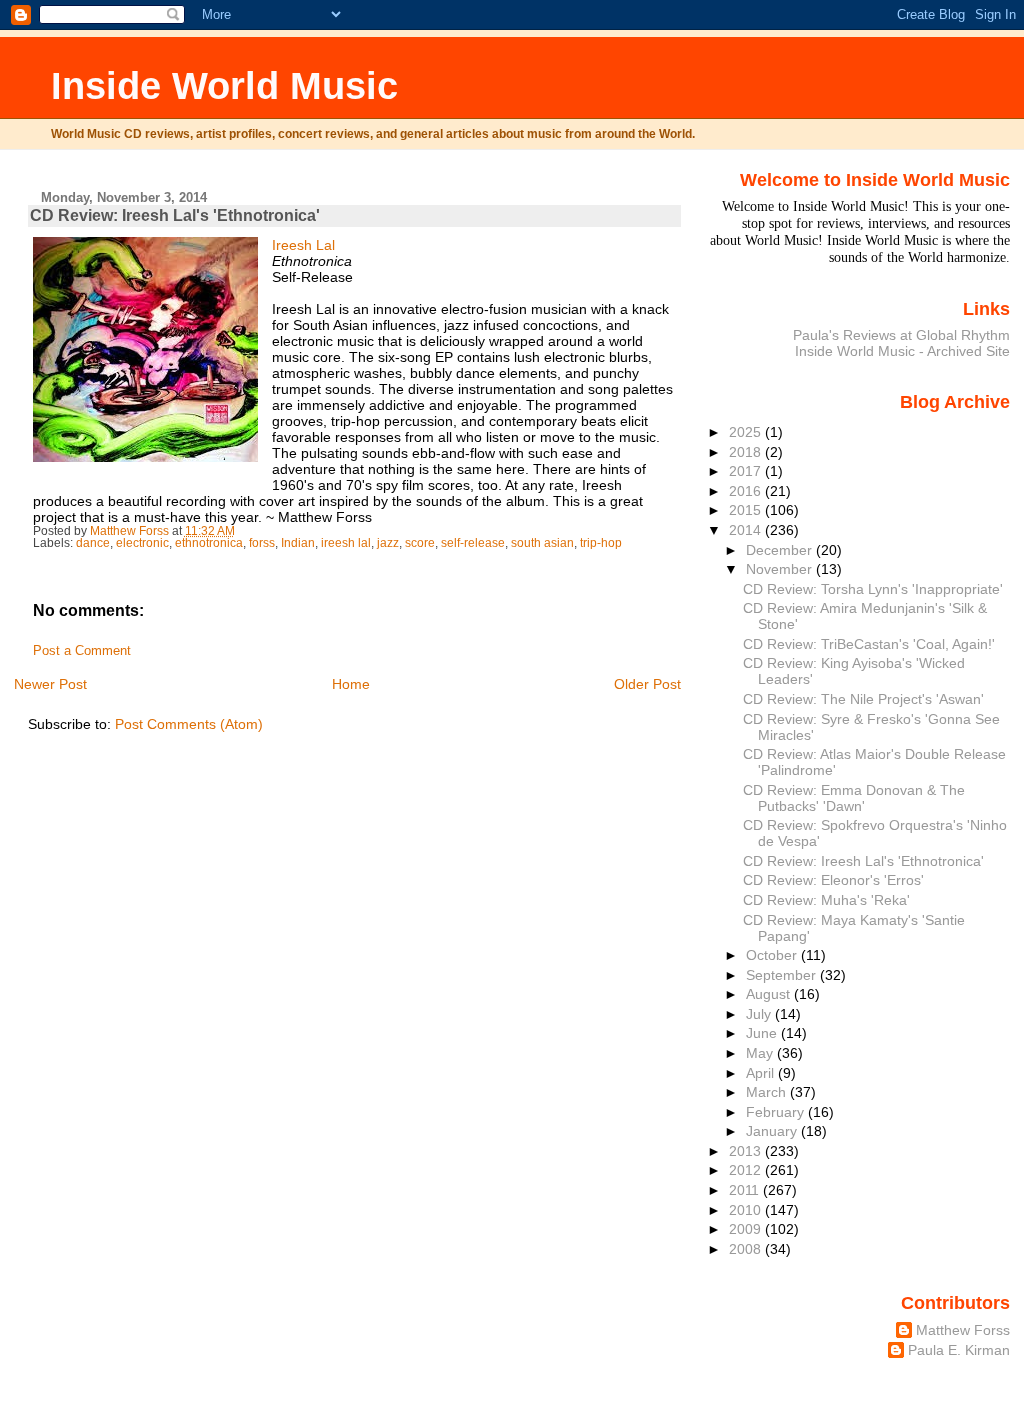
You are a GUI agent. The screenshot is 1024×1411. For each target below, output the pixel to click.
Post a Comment (82, 651)
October (773, 955)
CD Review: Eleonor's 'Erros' (833, 880)
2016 (747, 491)
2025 (747, 432)
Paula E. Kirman (959, 1350)
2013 (747, 1151)
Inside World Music (224, 85)
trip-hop (601, 543)
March (768, 1092)
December (781, 550)
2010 (747, 1210)
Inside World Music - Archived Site (902, 351)
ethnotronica (209, 543)
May (761, 1053)
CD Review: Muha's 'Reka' (826, 900)
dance (93, 543)
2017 (747, 471)
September (783, 975)
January (773, 1131)
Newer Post (50, 684)
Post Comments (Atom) (189, 724)
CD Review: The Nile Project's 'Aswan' (863, 699)
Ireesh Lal (303, 245)
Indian (298, 543)
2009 (747, 1229)
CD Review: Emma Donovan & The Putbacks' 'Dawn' (854, 798)
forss (262, 543)
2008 (747, 1249)
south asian (542, 543)
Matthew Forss (963, 1330)
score (420, 543)
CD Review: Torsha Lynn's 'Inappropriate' (873, 589)
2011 (746, 1190)
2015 (747, 510)
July (760, 1014)
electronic (142, 543)
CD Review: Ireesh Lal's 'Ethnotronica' (863, 861)
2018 (747, 452)
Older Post (647, 684)
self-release (473, 543)
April (762, 1073)
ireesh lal (346, 543)
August (770, 994)
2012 (747, 1170)
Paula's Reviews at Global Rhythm (901, 335)
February (777, 1112)
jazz (388, 543)
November (781, 569)
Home (351, 684)
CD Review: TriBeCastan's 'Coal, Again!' (869, 644)
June (763, 1033)
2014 (747, 530)
